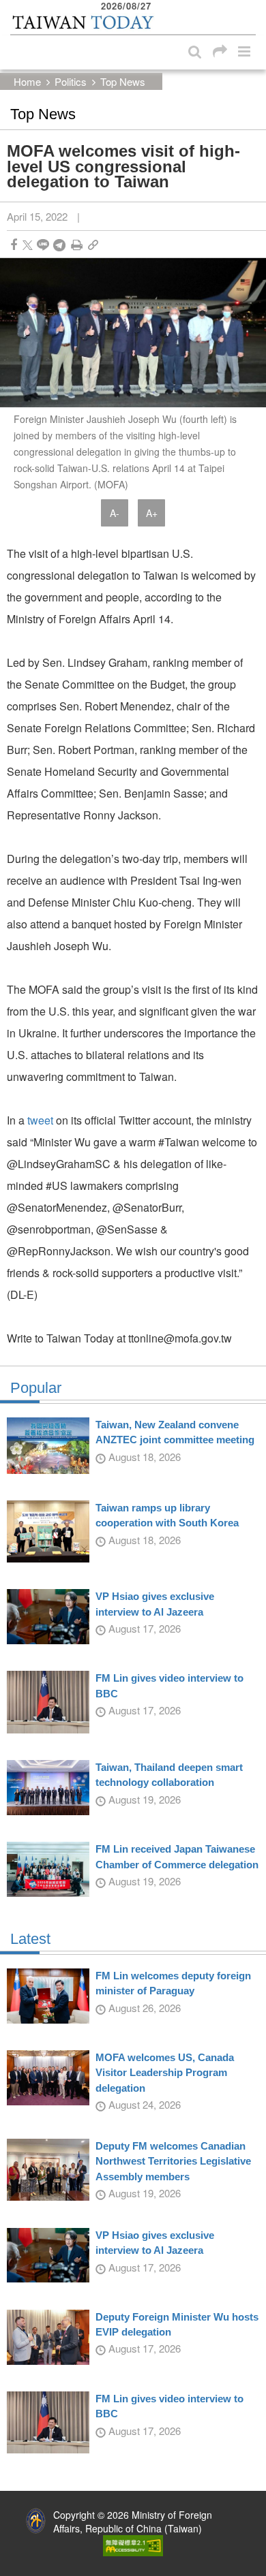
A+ (152, 513)
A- (115, 513)
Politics (71, 81)
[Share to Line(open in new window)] (43, 245)
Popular (36, 1388)
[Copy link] (93, 245)
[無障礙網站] (133, 2544)
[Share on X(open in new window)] (28, 245)
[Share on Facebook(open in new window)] (14, 245)
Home (27, 81)
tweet (40, 1120)
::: (14, 7)
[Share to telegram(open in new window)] (59, 245)
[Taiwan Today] (83, 22)
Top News (123, 81)
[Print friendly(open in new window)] (77, 245)
